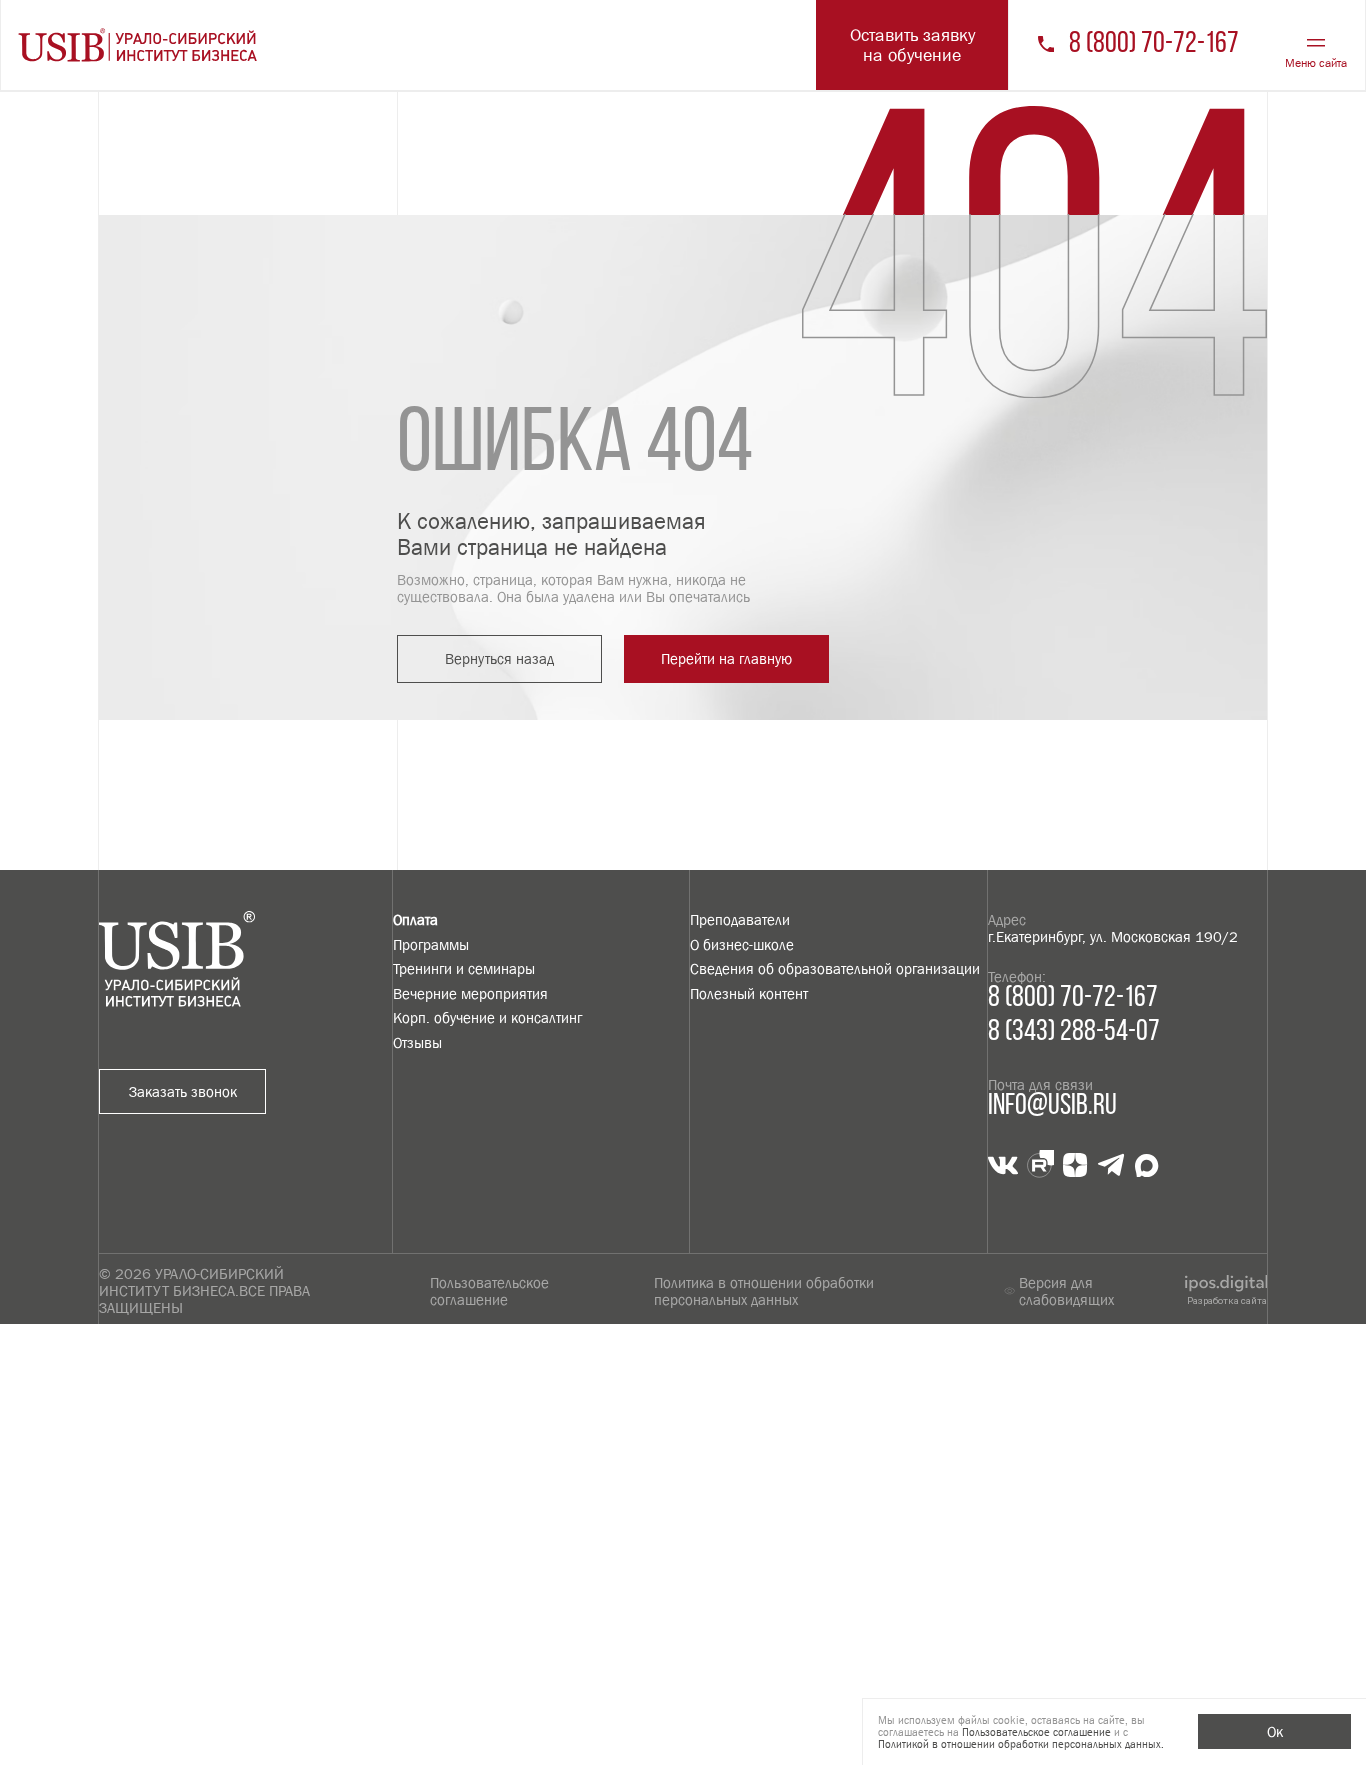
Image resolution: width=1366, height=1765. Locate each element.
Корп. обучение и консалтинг (487, 1017)
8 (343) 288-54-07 (1074, 1032)
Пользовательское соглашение (489, 1291)
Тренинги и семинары (464, 968)
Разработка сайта (1227, 1300)
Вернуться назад (499, 658)
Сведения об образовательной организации (835, 968)
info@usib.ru (1052, 1106)
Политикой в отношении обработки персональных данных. (1021, 1744)
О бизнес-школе (742, 944)
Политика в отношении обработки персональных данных (764, 1291)
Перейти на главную (726, 658)
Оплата (415, 919)
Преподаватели (740, 919)
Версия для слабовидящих (1066, 1291)
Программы (431, 944)
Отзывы (417, 1042)
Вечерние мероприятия (470, 993)
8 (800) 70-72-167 (1154, 45)
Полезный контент (749, 993)
